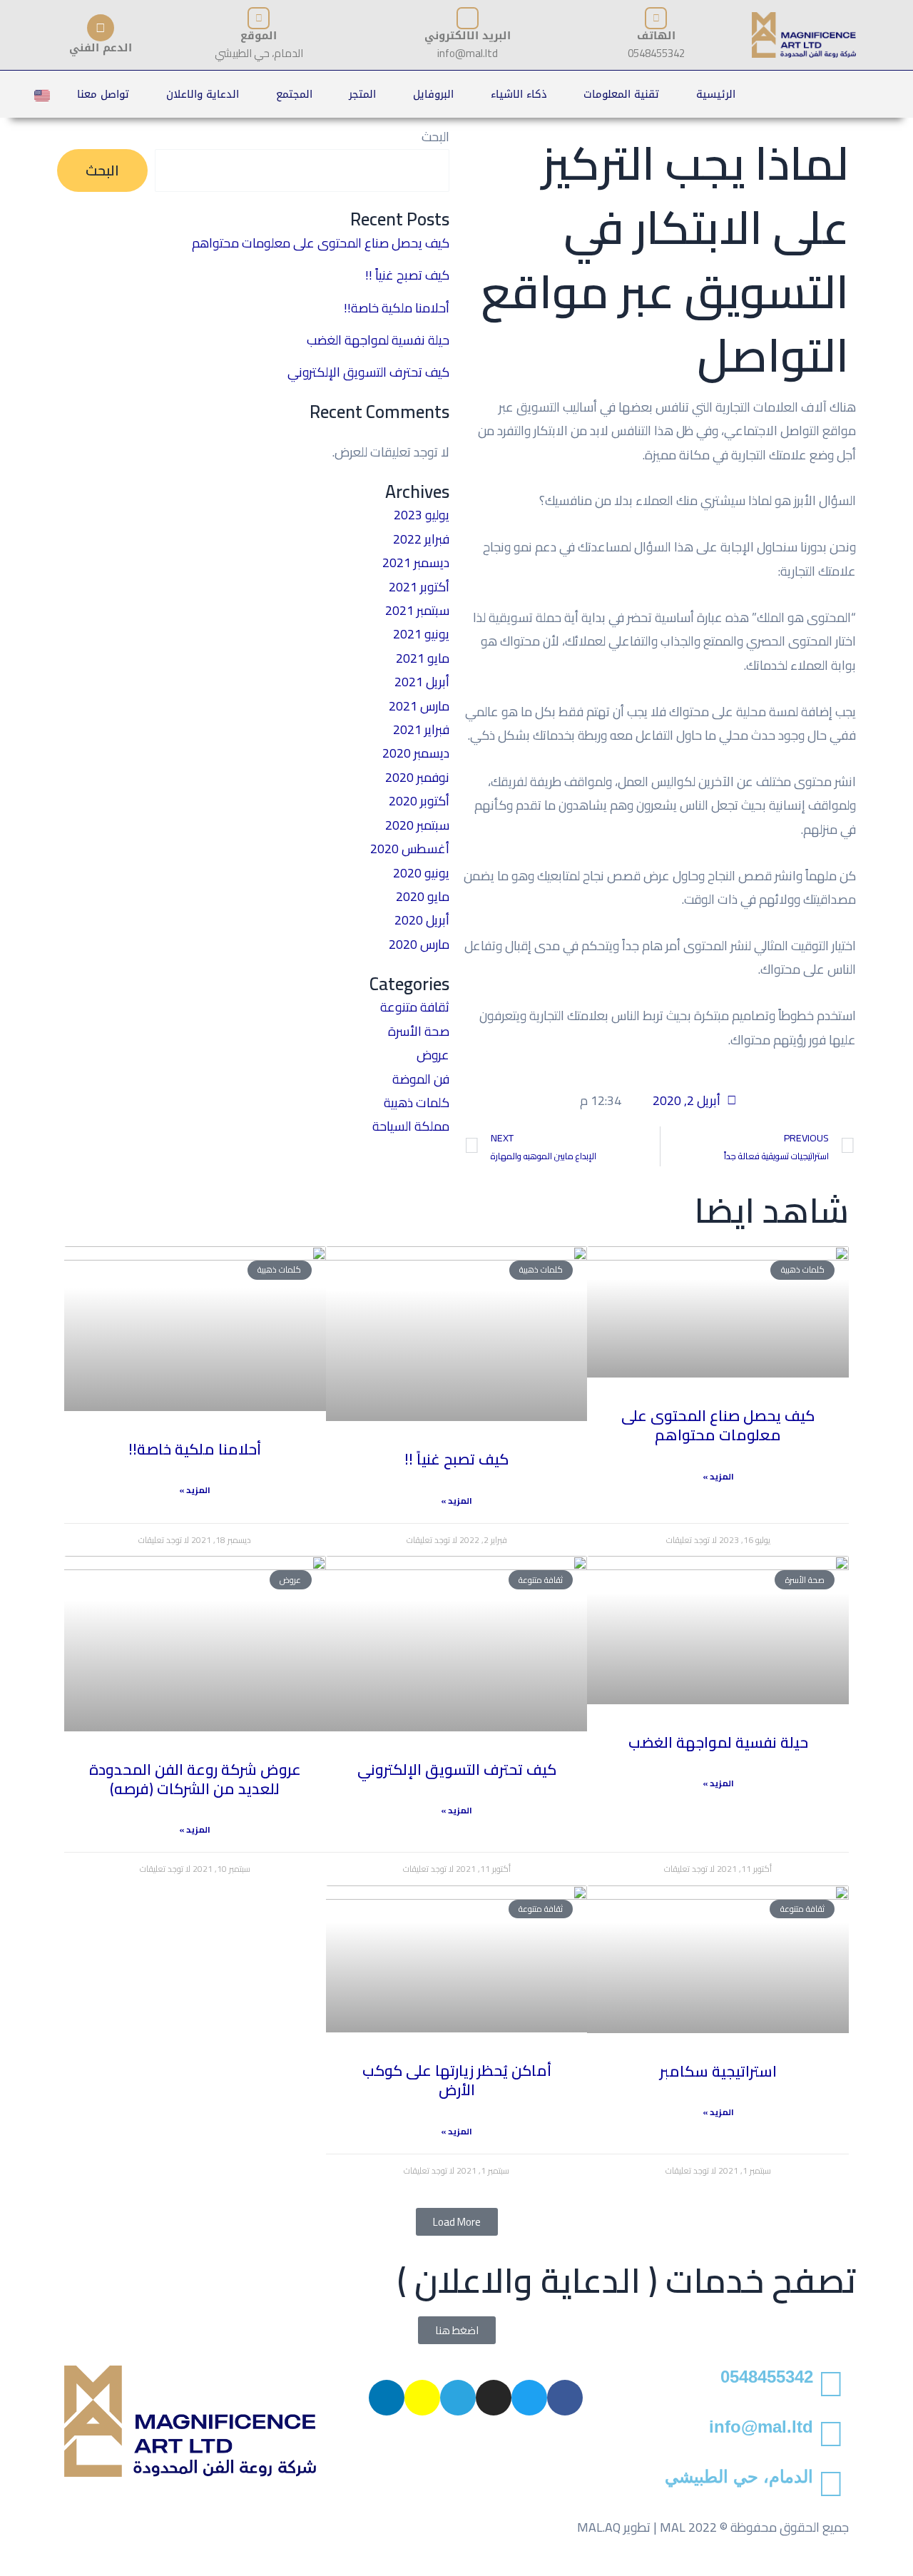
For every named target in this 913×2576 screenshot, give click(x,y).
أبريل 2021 (422, 682)
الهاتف (656, 36)
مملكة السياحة (411, 1126)
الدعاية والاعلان (203, 94)
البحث (435, 137)
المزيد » (718, 1477)
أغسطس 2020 (410, 849)
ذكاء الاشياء (519, 94)
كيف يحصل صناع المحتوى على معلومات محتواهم (321, 243)
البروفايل (433, 94)
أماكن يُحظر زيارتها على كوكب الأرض (457, 2080)
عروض (433, 1055)
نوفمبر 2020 (417, 777)
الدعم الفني (101, 48)
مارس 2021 (419, 706)
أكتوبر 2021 (419, 587)
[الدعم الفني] (101, 28)
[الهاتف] (656, 18)
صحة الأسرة (419, 1031)
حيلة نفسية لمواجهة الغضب (378, 340)
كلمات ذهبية (417, 1103)
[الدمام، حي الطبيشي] (831, 2483)
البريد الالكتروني (468, 36)
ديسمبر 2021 (416, 562)
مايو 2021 (423, 658)
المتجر (362, 94)
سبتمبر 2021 (417, 610)
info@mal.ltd (761, 2427)
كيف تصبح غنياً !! (407, 275)
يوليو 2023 (422, 515)
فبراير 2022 (421, 539)
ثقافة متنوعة (415, 1007)
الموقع (259, 36)
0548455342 (767, 2377)
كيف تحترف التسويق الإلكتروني (368, 372)
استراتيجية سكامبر (718, 2071)
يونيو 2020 (421, 873)
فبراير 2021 (421, 729)
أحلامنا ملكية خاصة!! (397, 308)
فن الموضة (421, 1079)
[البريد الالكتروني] (468, 18)
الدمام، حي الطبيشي (739, 2476)
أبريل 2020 (422, 920)
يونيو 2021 (421, 634)
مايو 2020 (423, 896)
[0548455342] (831, 2383)
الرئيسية (716, 94)
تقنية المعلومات (621, 94)
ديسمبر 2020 (416, 753)
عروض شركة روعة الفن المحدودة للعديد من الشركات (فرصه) (195, 1779)
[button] (457, 2222)
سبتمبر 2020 (417, 825)
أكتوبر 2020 (419, 801)
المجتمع (294, 94)
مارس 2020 (419, 944)
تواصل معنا (103, 94)
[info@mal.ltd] (831, 2433)
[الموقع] (259, 18)
